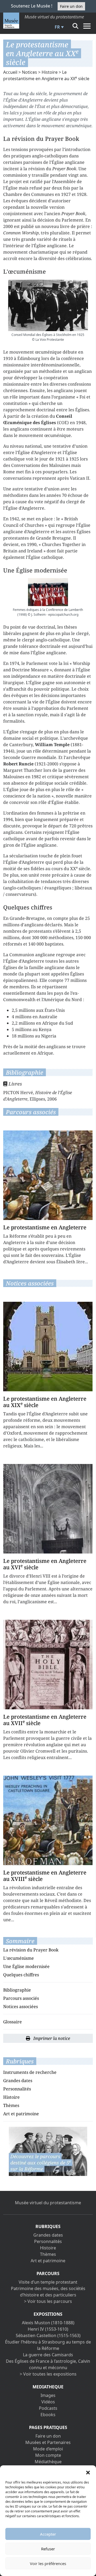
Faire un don (71, 6)
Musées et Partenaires (48, 2442)
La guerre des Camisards (48, 2355)
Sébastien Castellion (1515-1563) (48, 2335)
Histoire (50, 72)
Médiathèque (48, 2462)
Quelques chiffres (21, 1975)
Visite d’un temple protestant (48, 2282)
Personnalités (17, 2089)
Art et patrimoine (21, 2114)
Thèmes (11, 2105)
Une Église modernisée (26, 1966)
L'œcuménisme (19, 1958)
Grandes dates (18, 2081)
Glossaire (13, 2022)
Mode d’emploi (48, 2449)
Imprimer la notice (51, 2038)
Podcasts (48, 2408)
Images (48, 2395)
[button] (88, 2472)
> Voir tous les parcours (48, 2301)
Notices (29, 72)
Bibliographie (17, 1990)
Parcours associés (21, 1998)
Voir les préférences (48, 2563)
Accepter (48, 2534)
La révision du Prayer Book (31, 1950)
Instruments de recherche (30, 2072)
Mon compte (48, 2455)
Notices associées (21, 2006)
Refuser (48, 2549)
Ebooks (48, 2415)
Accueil (10, 72)
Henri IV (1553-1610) (48, 2329)
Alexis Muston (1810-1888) (48, 2323)
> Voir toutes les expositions (48, 2374)
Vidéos (48, 2402)
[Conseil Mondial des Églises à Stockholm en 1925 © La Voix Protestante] (48, 305)
